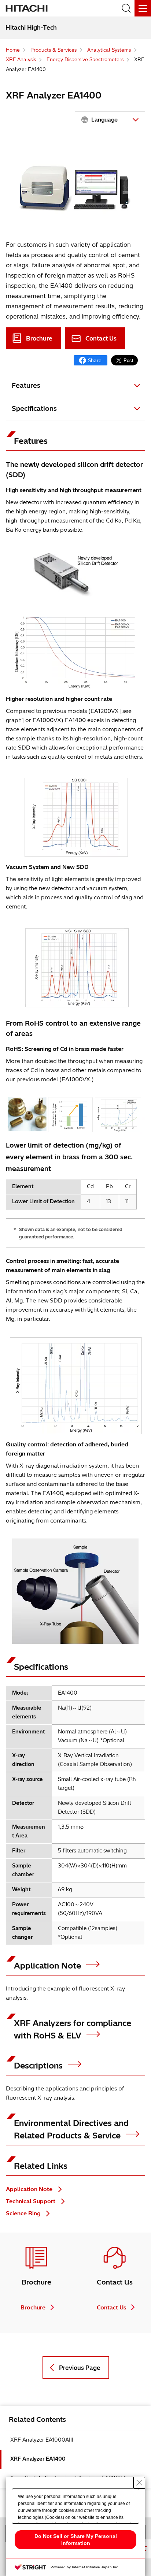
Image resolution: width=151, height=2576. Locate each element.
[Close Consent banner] (139, 2483)
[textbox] (111, 120)
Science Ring (24, 2213)
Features (26, 385)
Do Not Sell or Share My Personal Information (76, 2540)
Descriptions (39, 2066)
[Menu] (143, 8)
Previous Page (80, 2368)
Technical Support (31, 2201)
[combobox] (110, 120)
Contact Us (101, 338)
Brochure (39, 338)
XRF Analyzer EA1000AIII (42, 2440)
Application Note (49, 1966)
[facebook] (91, 360)
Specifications (34, 408)
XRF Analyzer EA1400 (38, 2459)
